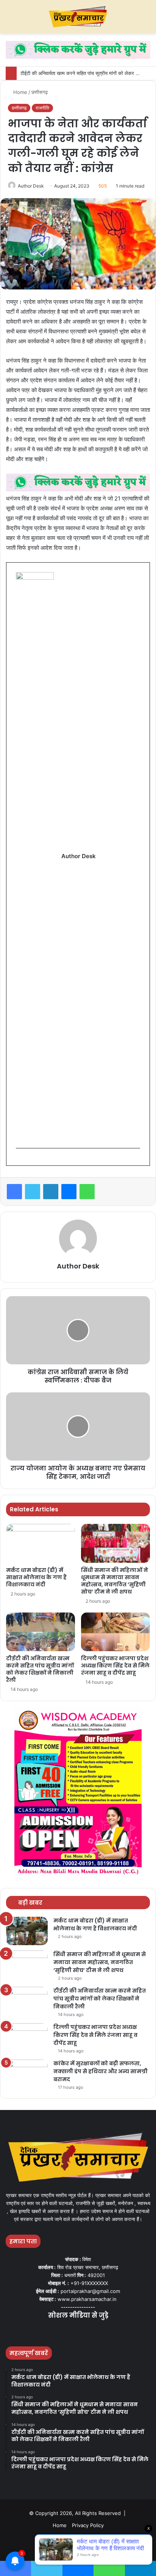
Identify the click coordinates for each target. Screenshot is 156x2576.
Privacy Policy (88, 2525)
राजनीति (42, 108)
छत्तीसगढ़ (40, 92)
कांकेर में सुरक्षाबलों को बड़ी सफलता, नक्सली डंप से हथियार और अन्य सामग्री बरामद (101, 2071)
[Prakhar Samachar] (78, 17)
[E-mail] (20, 1161)
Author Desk (31, 186)
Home (19, 92)
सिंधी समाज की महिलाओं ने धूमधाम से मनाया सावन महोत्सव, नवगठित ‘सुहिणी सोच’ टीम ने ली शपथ (115, 1581)
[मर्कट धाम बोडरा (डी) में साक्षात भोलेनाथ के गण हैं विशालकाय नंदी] (41, 1543)
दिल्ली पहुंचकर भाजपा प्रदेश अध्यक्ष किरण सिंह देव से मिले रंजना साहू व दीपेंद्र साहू (115, 1666)
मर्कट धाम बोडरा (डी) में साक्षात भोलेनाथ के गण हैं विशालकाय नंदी (36, 1577)
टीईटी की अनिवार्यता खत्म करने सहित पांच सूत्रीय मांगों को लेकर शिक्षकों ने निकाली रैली (40, 1669)
